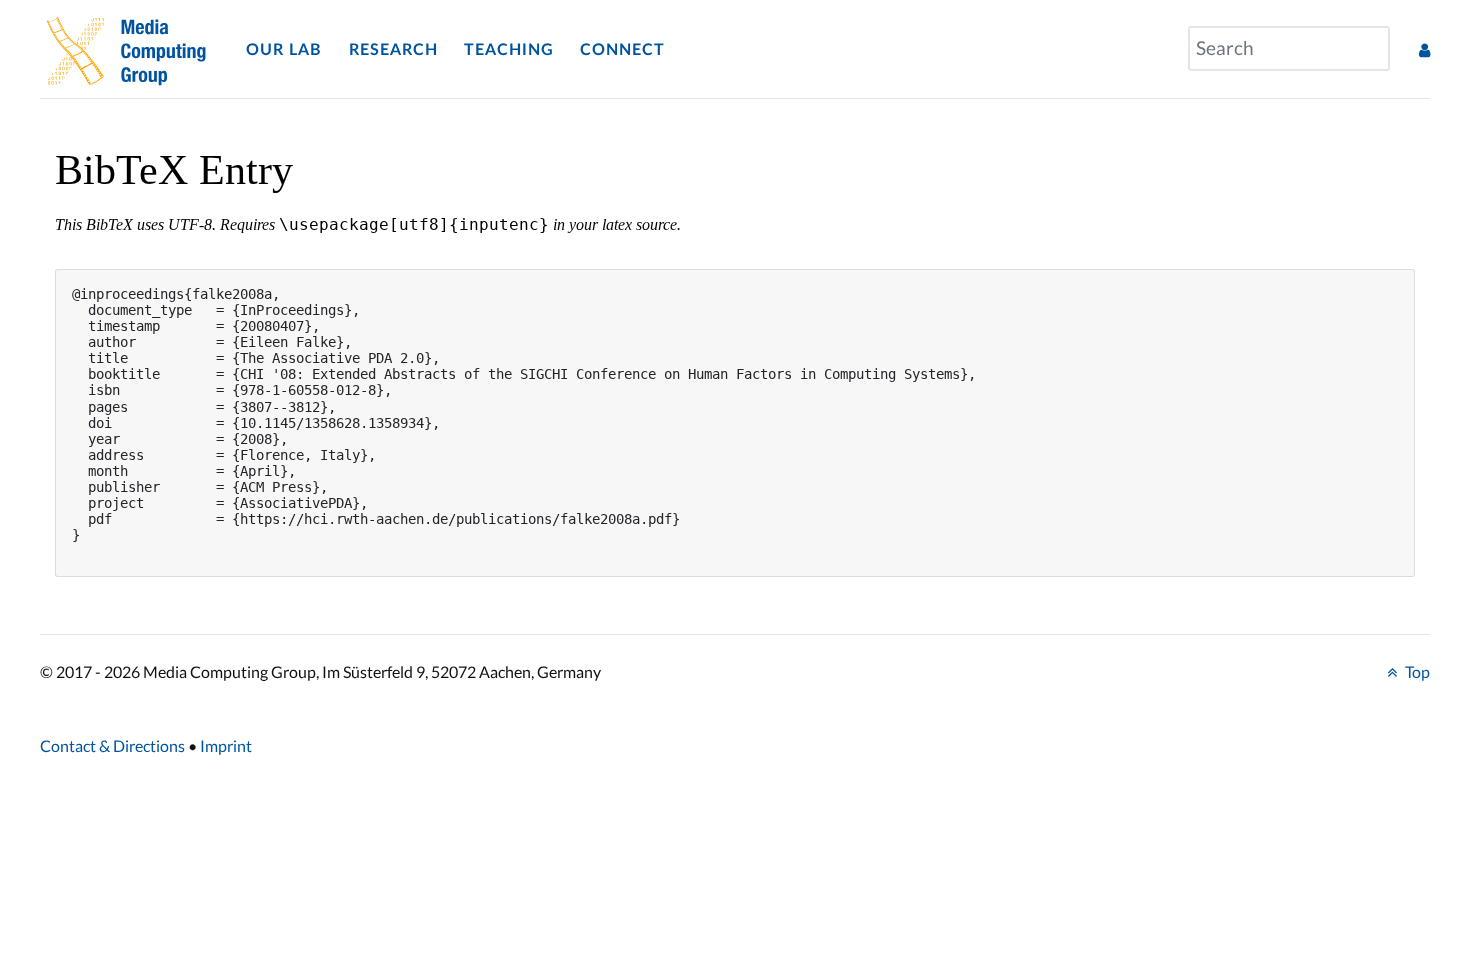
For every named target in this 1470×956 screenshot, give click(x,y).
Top (1416, 671)
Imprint (226, 745)
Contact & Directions (112, 745)
